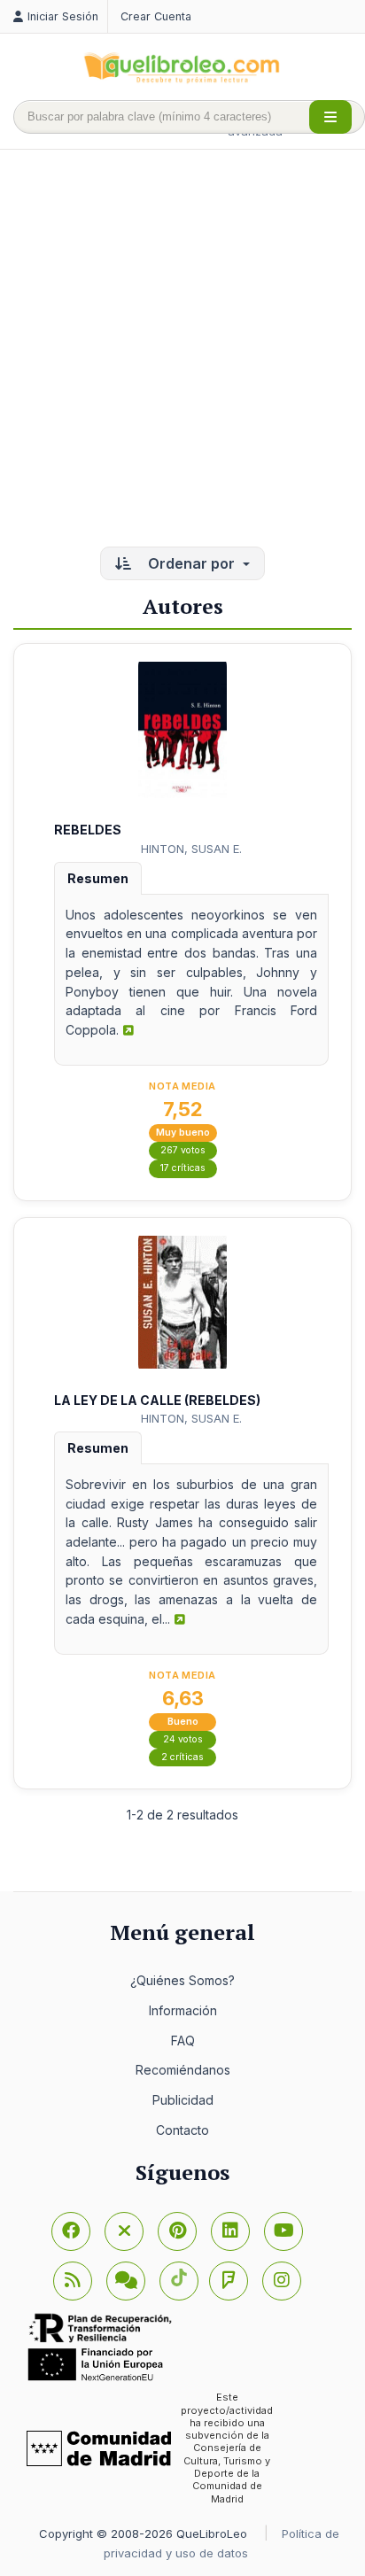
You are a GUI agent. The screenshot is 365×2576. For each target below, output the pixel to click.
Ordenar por (191, 563)
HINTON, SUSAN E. (191, 849)
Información (183, 2010)
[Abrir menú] (330, 117)
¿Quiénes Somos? (182, 1980)
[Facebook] (71, 2231)
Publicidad (183, 2100)
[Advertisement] (182, 350)
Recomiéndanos (183, 2070)
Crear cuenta (156, 16)
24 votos (183, 1739)
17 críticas (183, 1168)
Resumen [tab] (98, 878)
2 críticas (182, 1757)
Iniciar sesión (63, 16)
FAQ (183, 2041)
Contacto (182, 2130)
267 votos (183, 1150)
